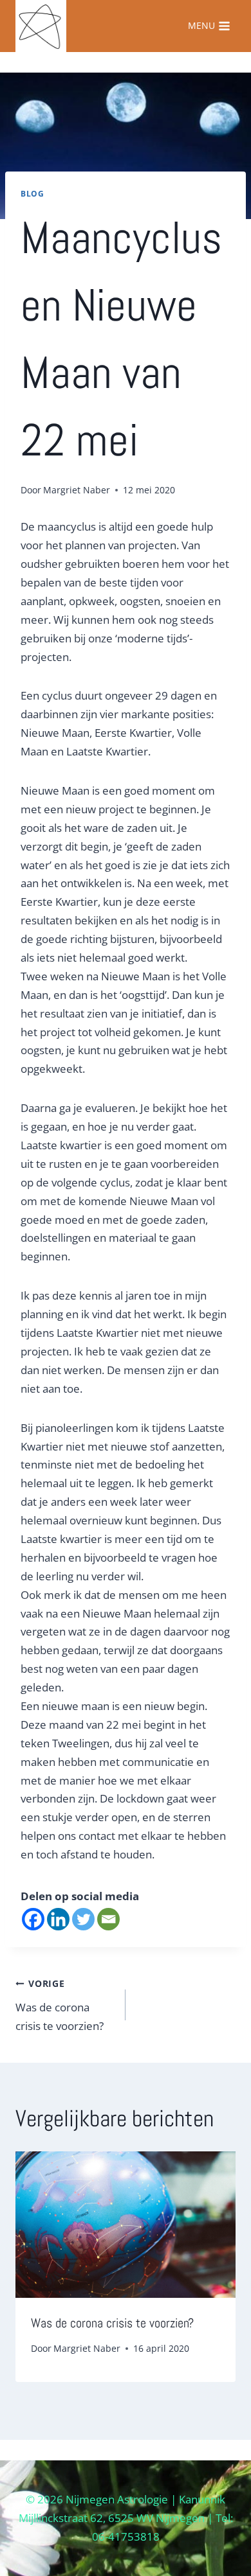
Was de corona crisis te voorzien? (60, 2005)
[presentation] (126, 2225)
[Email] (108, 1919)
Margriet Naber (77, 490)
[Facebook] (33, 1919)
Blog (32, 193)
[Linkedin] (58, 1919)
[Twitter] (83, 1919)
